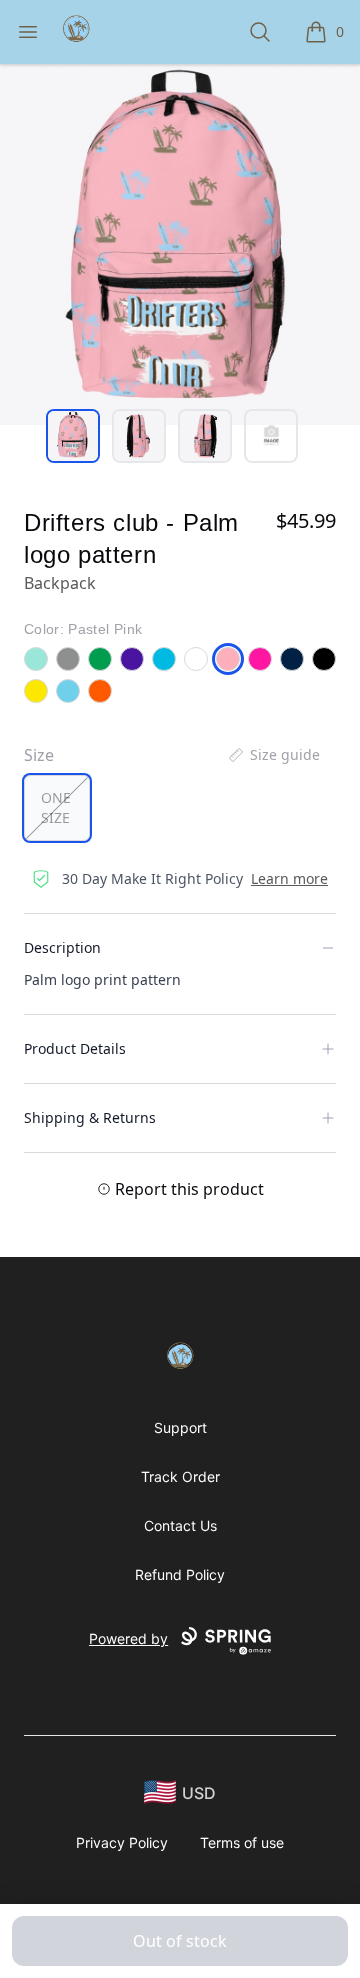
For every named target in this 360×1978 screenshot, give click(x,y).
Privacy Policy (122, 1842)
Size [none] (39, 755)
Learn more (289, 878)
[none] (273, 755)
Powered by (128, 1638)
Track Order (180, 1476)
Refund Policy (180, 1574)
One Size (56, 807)
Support (180, 1427)
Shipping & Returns (90, 1117)
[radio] (57, 808)
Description (62, 947)
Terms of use (242, 1842)
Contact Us (180, 1525)
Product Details (75, 1048)
